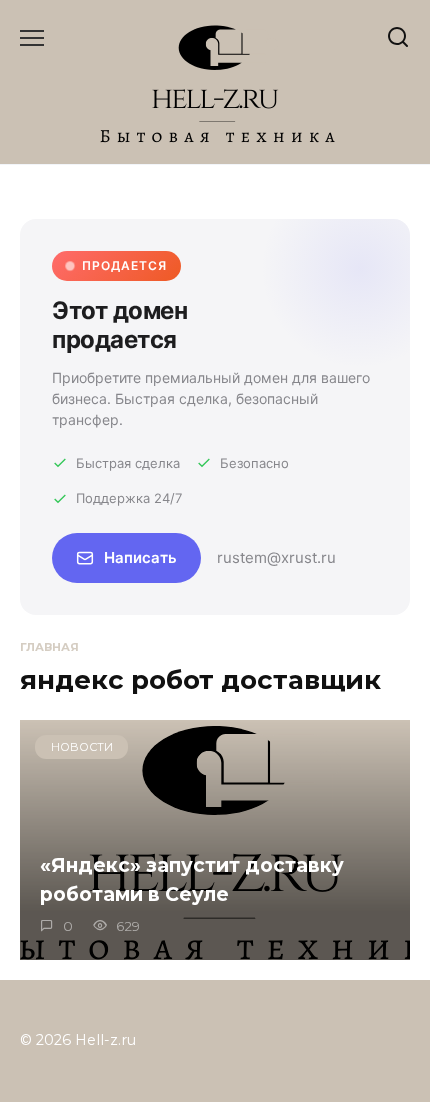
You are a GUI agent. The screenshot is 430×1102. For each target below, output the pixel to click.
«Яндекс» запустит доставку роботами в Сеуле (192, 879)
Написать (140, 557)
